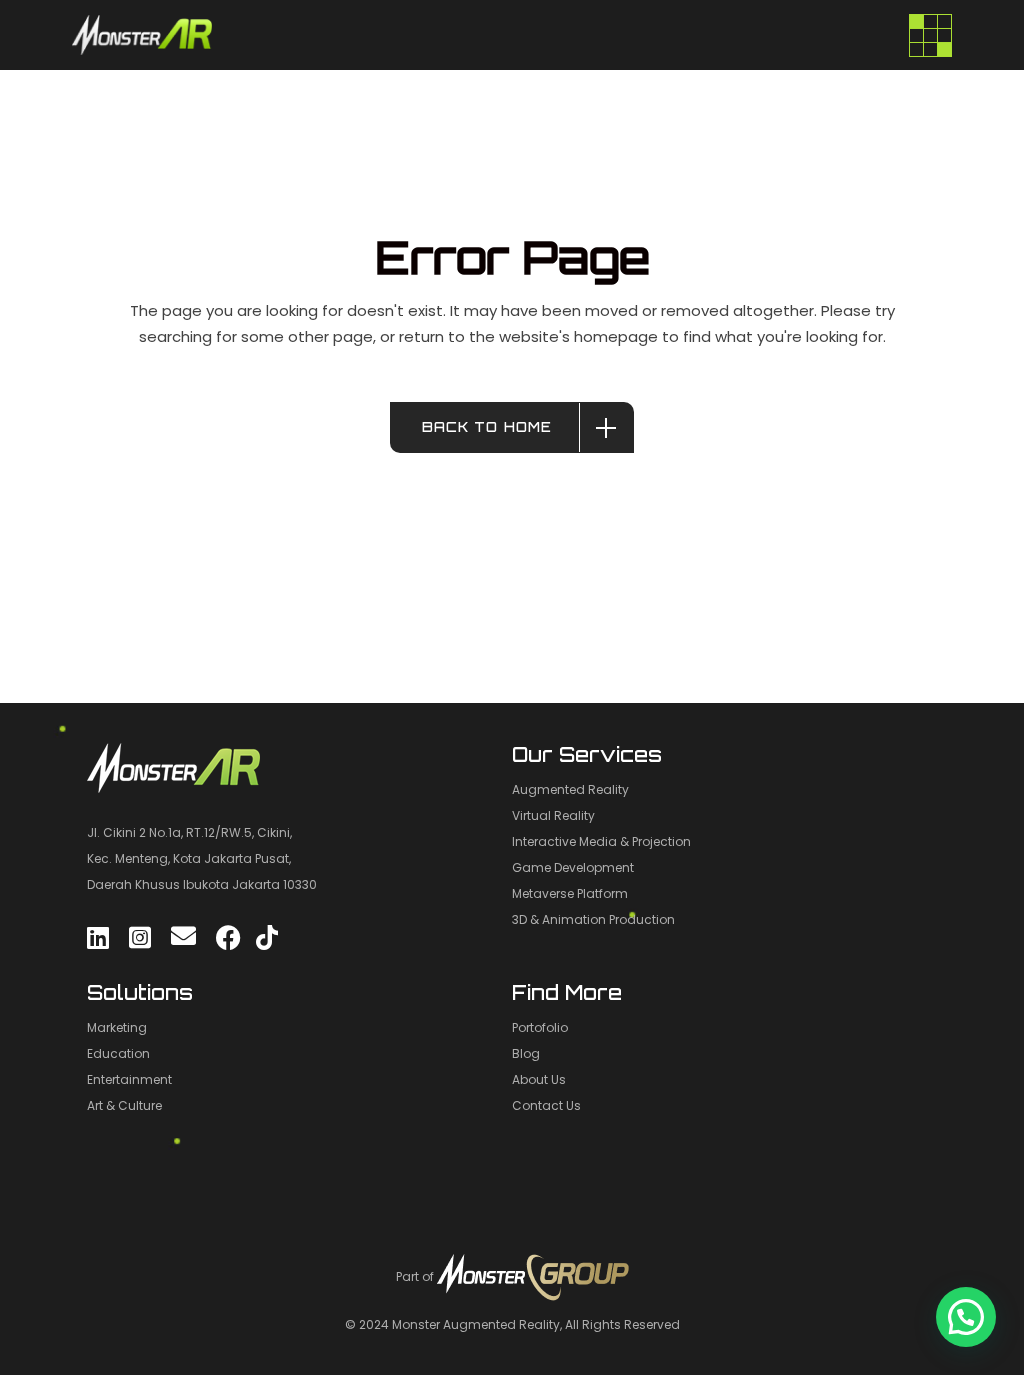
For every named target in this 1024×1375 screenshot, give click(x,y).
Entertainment (129, 1079)
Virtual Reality (553, 815)
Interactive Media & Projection (601, 841)
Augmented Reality (570, 789)
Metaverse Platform (570, 893)
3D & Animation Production (593, 919)
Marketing (117, 1027)
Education (118, 1053)
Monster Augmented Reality (476, 1324)
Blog (526, 1053)
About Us (539, 1079)
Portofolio (540, 1027)
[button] (966, 1317)
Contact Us (546, 1105)
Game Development (573, 867)
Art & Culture (124, 1105)
